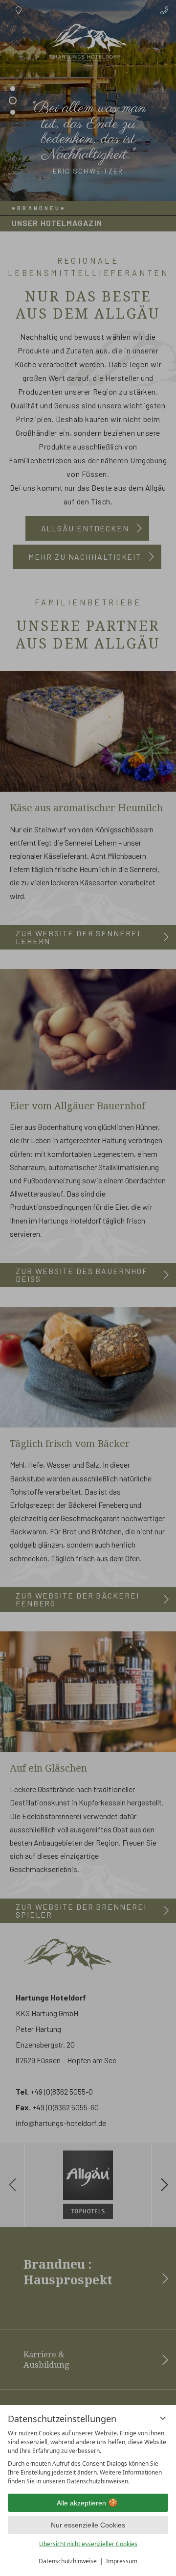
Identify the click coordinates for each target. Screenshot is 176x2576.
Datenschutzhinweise (68, 2561)
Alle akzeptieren (81, 2503)
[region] (88, 2457)
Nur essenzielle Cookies (88, 2525)
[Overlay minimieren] (163, 2418)
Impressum (122, 2561)
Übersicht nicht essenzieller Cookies (88, 2544)
